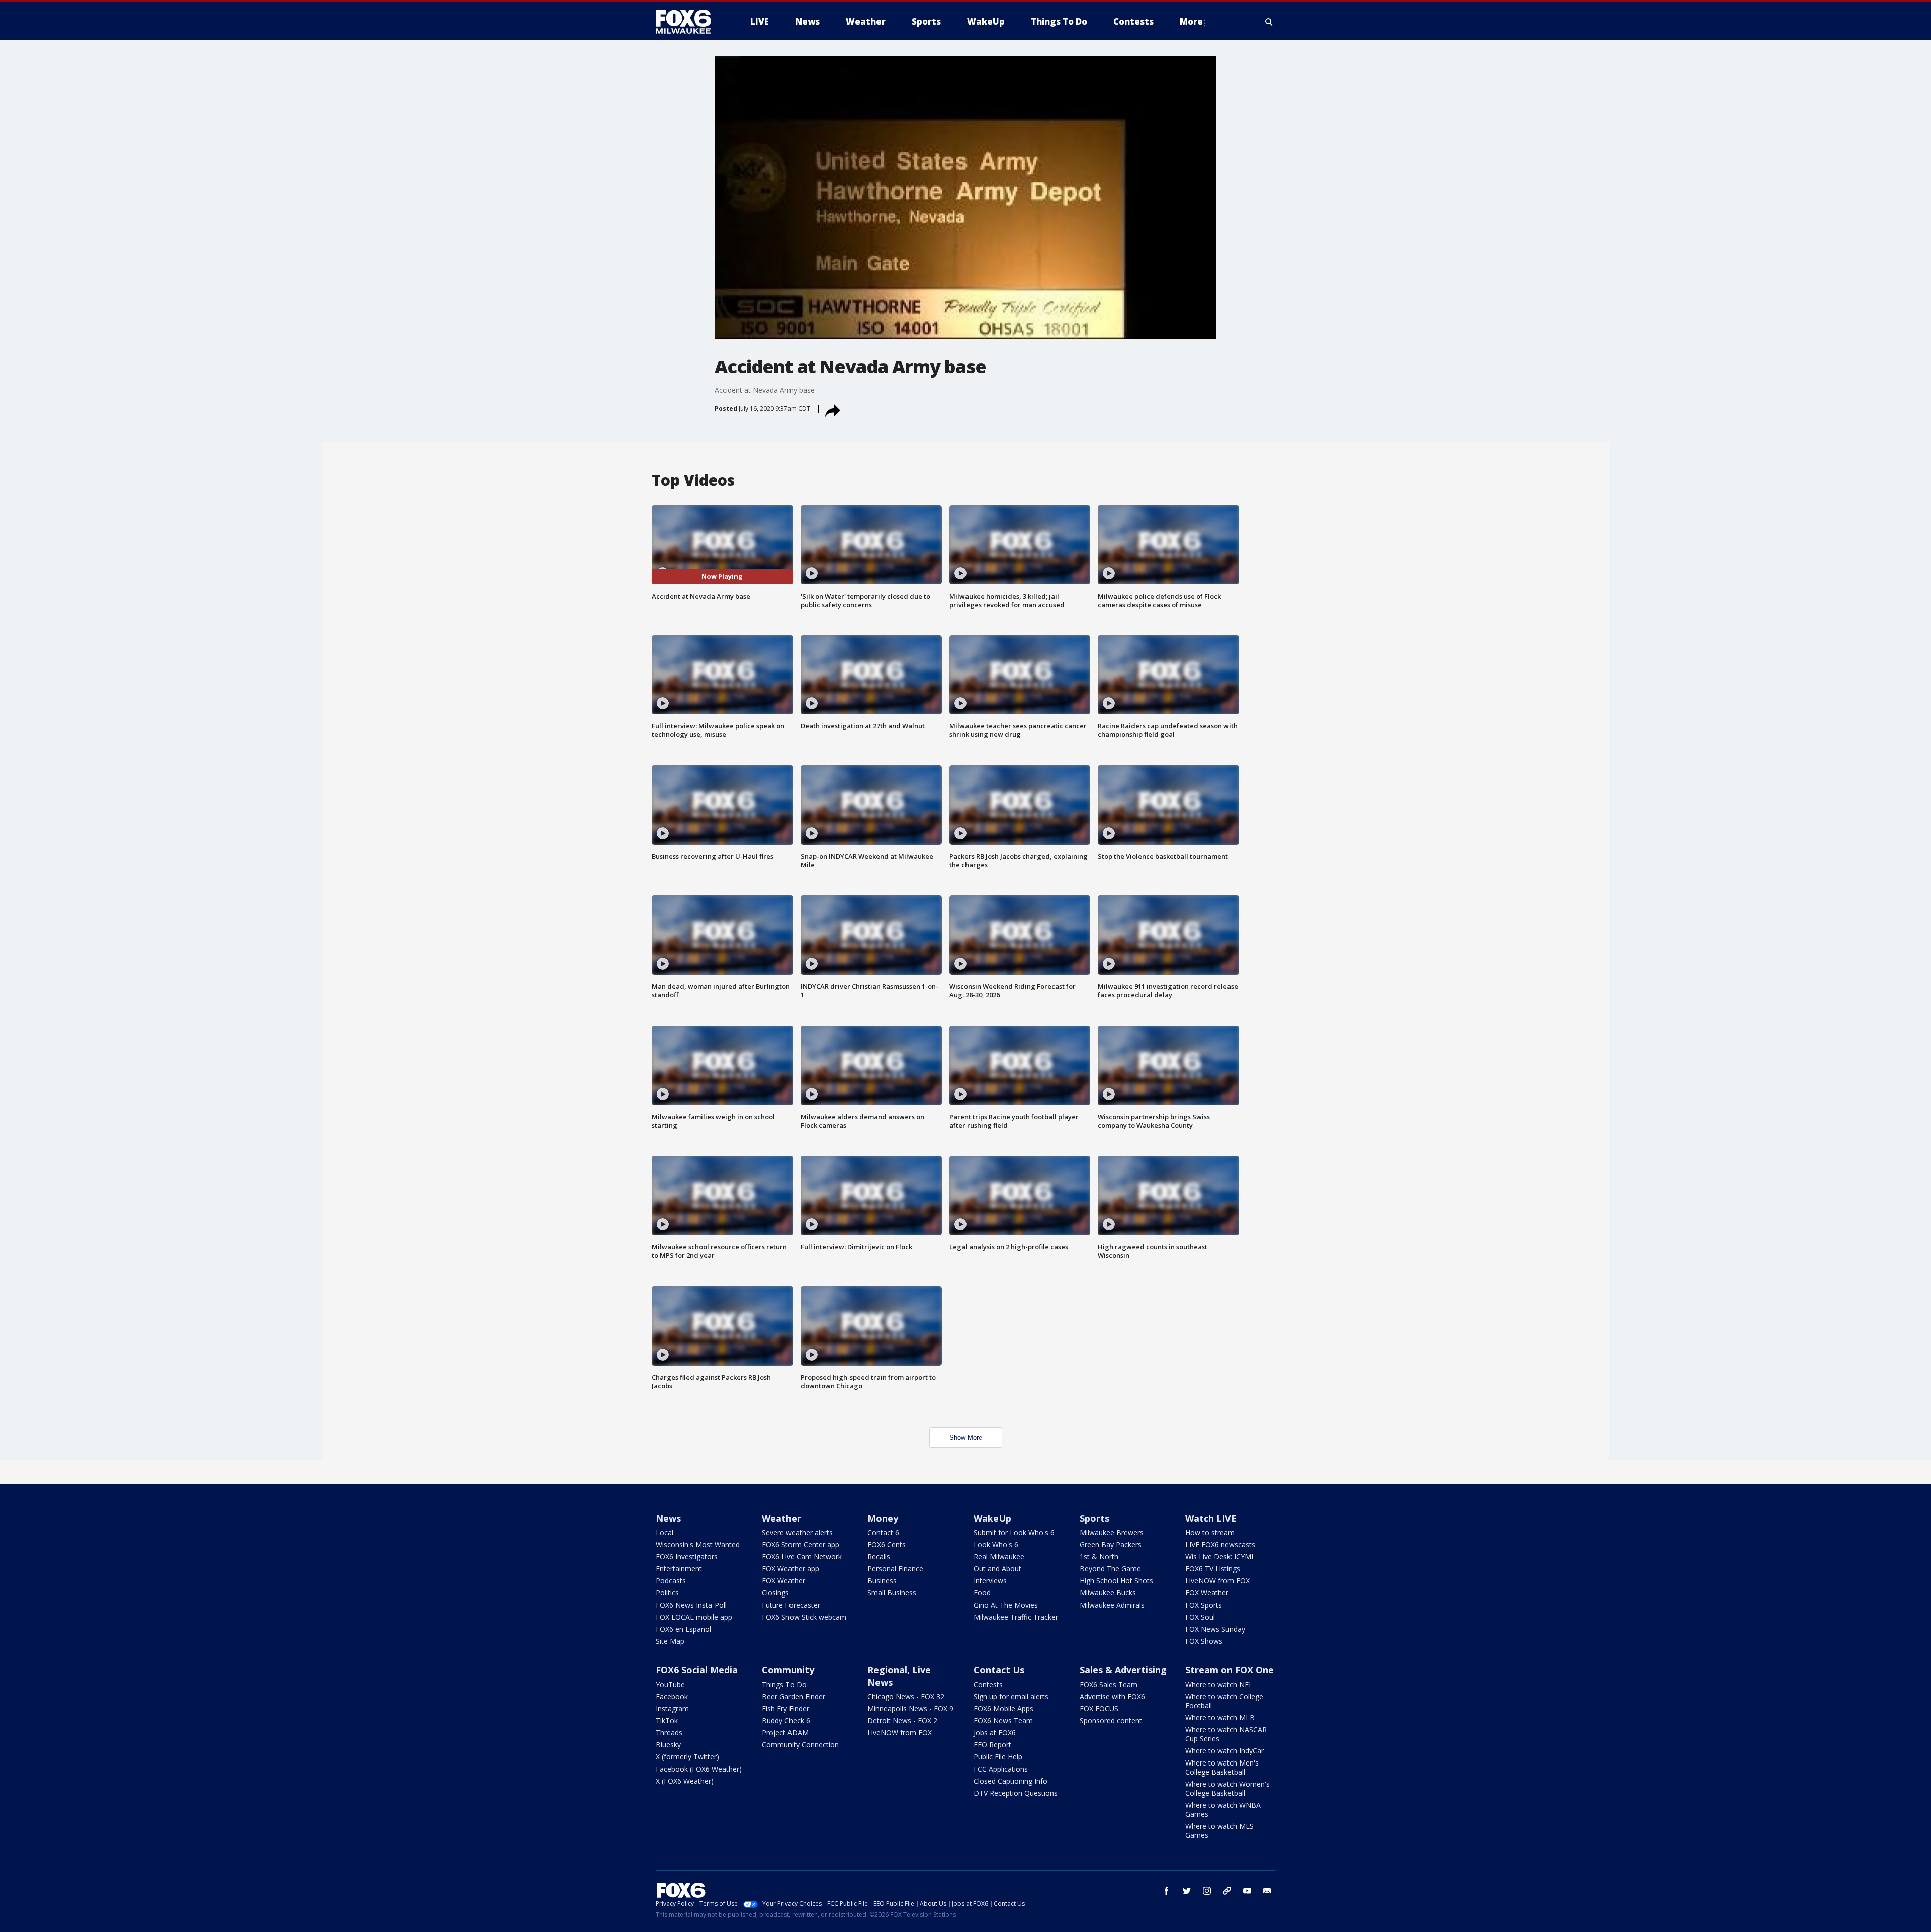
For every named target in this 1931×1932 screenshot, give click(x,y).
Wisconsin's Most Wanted (698, 1544)
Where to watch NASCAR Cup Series (1226, 1734)
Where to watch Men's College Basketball (1222, 1767)
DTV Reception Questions (1016, 1793)
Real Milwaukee (999, 1557)
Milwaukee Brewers (1112, 1532)
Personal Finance (895, 1569)
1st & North (1099, 1557)
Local (665, 1532)
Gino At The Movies (1006, 1605)
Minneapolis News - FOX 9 (910, 1708)
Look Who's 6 (996, 1544)
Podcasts (671, 1581)
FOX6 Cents (887, 1544)
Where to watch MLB (1220, 1717)
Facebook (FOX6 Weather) (699, 1769)
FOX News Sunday (1215, 1629)
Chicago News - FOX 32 (906, 1696)
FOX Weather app (791, 1569)
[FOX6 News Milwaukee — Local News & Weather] (689, 22)
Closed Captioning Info (1011, 1781)
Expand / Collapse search (1269, 22)
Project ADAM (785, 1733)
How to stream (1210, 1532)
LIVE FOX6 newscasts (1220, 1544)
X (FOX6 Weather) (685, 1781)
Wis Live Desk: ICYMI (1219, 1557)
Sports (1094, 1518)
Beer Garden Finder (794, 1696)
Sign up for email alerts (1011, 1696)
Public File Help (998, 1757)
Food (982, 1593)
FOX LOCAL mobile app (694, 1617)
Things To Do (784, 1684)
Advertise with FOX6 (1112, 1696)
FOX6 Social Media (697, 1670)
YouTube (670, 1684)
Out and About (997, 1569)
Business (882, 1581)
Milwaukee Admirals (1112, 1605)
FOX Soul (1200, 1617)
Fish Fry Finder (785, 1708)
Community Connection (800, 1745)
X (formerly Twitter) (687, 1757)
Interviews (990, 1581)
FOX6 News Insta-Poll (691, 1605)
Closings (775, 1593)
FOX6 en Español (683, 1629)
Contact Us (999, 1670)
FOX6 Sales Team (1109, 1684)
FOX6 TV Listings (1213, 1569)
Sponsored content (1111, 1720)
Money (883, 1518)
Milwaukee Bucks (1108, 1593)
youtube (1247, 1891)
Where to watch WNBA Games (1223, 1810)
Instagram (672, 1708)
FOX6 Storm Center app (801, 1544)
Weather (781, 1518)
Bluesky (668, 1745)
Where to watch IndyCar (1224, 1751)
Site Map (670, 1641)
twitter (1187, 1891)
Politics (667, 1593)
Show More (966, 1437)
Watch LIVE (1211, 1518)
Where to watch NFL (1219, 1684)
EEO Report (992, 1745)
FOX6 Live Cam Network (802, 1557)
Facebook (672, 1696)
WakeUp (992, 1518)
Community (788, 1670)
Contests (988, 1684)
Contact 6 (883, 1532)
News (668, 1518)
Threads (669, 1733)
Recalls (879, 1557)
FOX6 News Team (1003, 1720)
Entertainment (679, 1569)
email (1267, 1891)
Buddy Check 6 (786, 1720)
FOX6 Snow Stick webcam (804, 1617)
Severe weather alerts (797, 1532)
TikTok (667, 1720)
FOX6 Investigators (687, 1557)
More (1191, 21)
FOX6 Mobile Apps (1003, 1708)
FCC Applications (1001, 1769)
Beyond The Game (1110, 1569)
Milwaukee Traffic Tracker (1016, 1617)
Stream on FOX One (1230, 1670)
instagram (1207, 1891)
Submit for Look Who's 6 (1014, 1532)
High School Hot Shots (1116, 1581)
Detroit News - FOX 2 (902, 1720)
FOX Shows (1204, 1641)
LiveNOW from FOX (1217, 1581)
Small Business (892, 1593)
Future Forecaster (791, 1605)
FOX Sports (1204, 1605)
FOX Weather (783, 1581)
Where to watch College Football (1224, 1701)
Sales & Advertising (1123, 1670)
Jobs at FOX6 (995, 1733)
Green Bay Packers (1111, 1544)
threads (1227, 1891)
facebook (1167, 1891)
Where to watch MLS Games (1219, 1831)
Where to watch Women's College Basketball (1227, 1788)
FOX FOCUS (1099, 1708)
